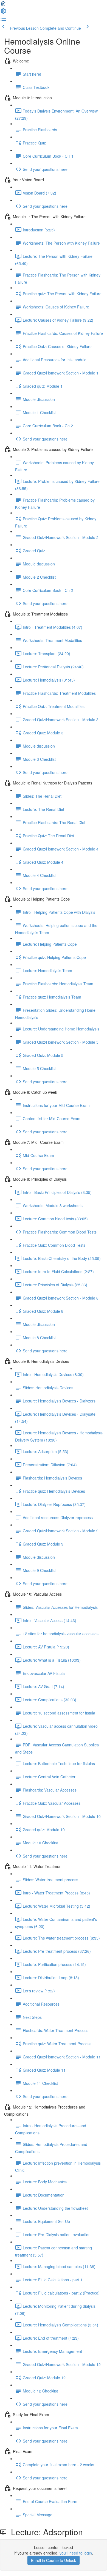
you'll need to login (76, 2553)
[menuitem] (3, 13)
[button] (3, 5)
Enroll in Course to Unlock (54, 2560)
